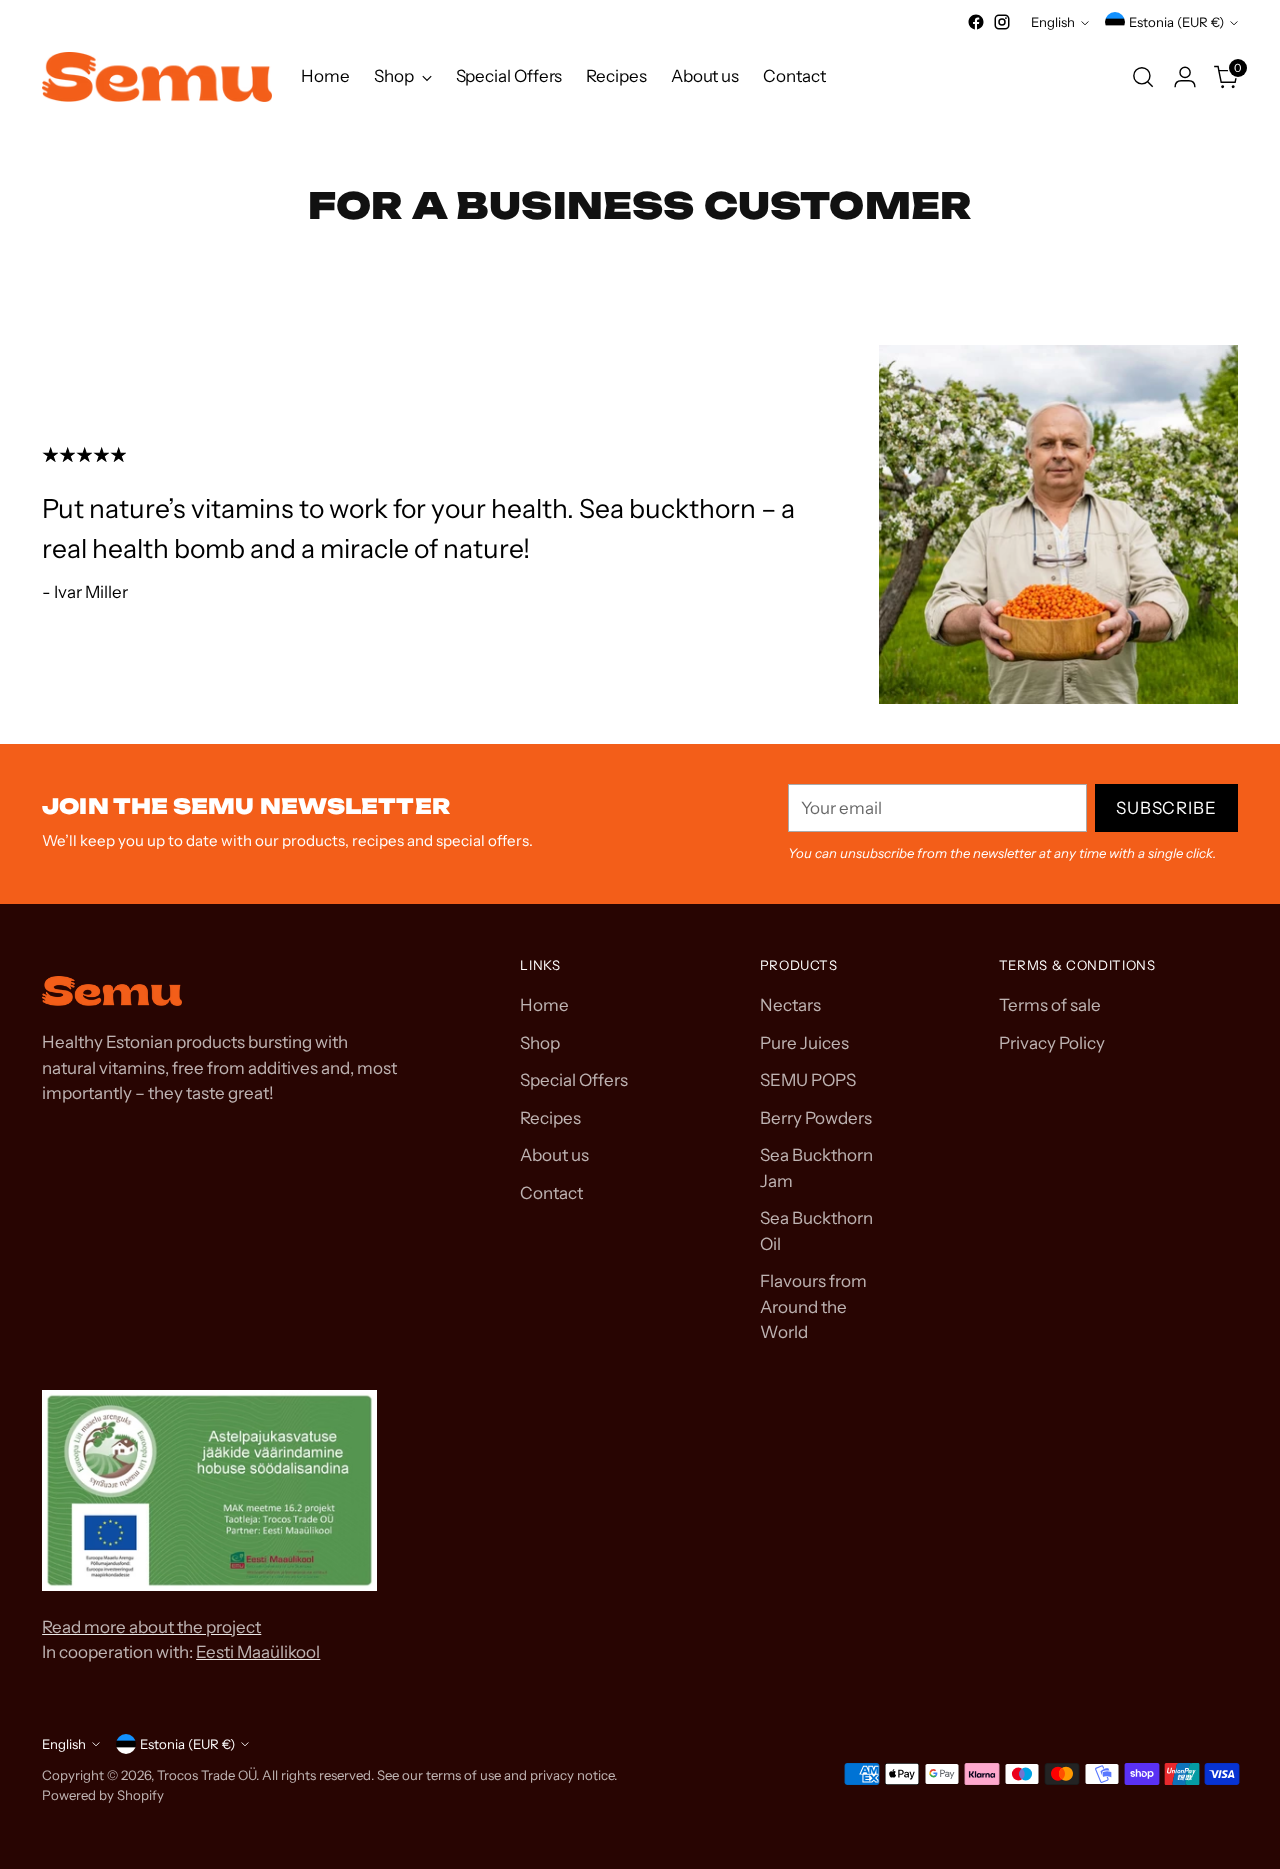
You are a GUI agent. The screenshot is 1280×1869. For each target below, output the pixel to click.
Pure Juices (804, 1043)
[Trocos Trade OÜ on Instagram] (1002, 22)
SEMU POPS (808, 1080)
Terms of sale (1050, 1005)
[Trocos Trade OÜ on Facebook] (976, 22)
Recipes (550, 1118)
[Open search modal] (1143, 77)
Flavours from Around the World (813, 1306)
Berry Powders (816, 1118)
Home (544, 1005)
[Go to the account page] (1185, 77)
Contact (551, 1193)
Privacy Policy (1052, 1043)
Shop (540, 1043)
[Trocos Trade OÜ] (157, 77)
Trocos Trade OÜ (206, 1775)
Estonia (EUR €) (1176, 22)
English (1053, 22)
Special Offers (574, 1080)
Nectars (790, 1005)
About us (554, 1155)
